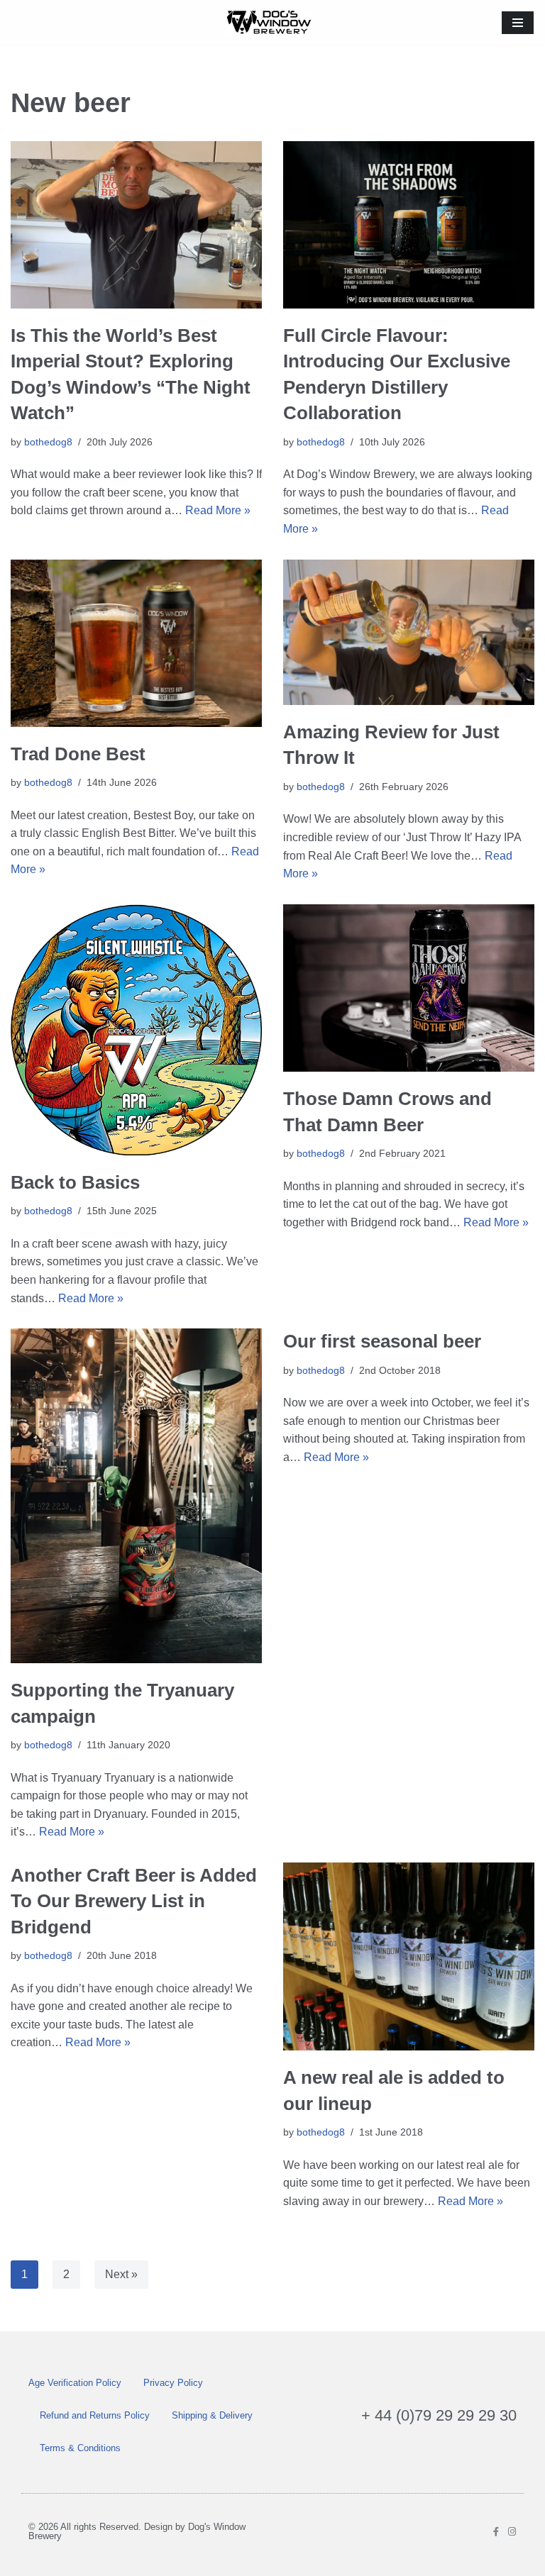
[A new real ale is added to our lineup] (409, 1957)
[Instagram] (512, 2532)
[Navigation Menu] (518, 23)
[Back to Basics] (136, 1030)
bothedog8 (48, 442)
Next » (121, 2274)
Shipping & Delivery (212, 2415)
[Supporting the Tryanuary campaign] (136, 1496)
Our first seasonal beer (382, 1341)
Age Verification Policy (75, 2383)
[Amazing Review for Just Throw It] (409, 633)
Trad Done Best (78, 754)
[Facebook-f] (496, 2532)
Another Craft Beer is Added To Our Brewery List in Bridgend (134, 1901)
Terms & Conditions (80, 2448)
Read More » (218, 510)
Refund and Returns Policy (95, 2415)
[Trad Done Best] (136, 643)
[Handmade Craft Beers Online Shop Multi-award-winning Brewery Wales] (272, 22)
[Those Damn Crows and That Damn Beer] (409, 988)
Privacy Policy (173, 2383)
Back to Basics (75, 1182)
